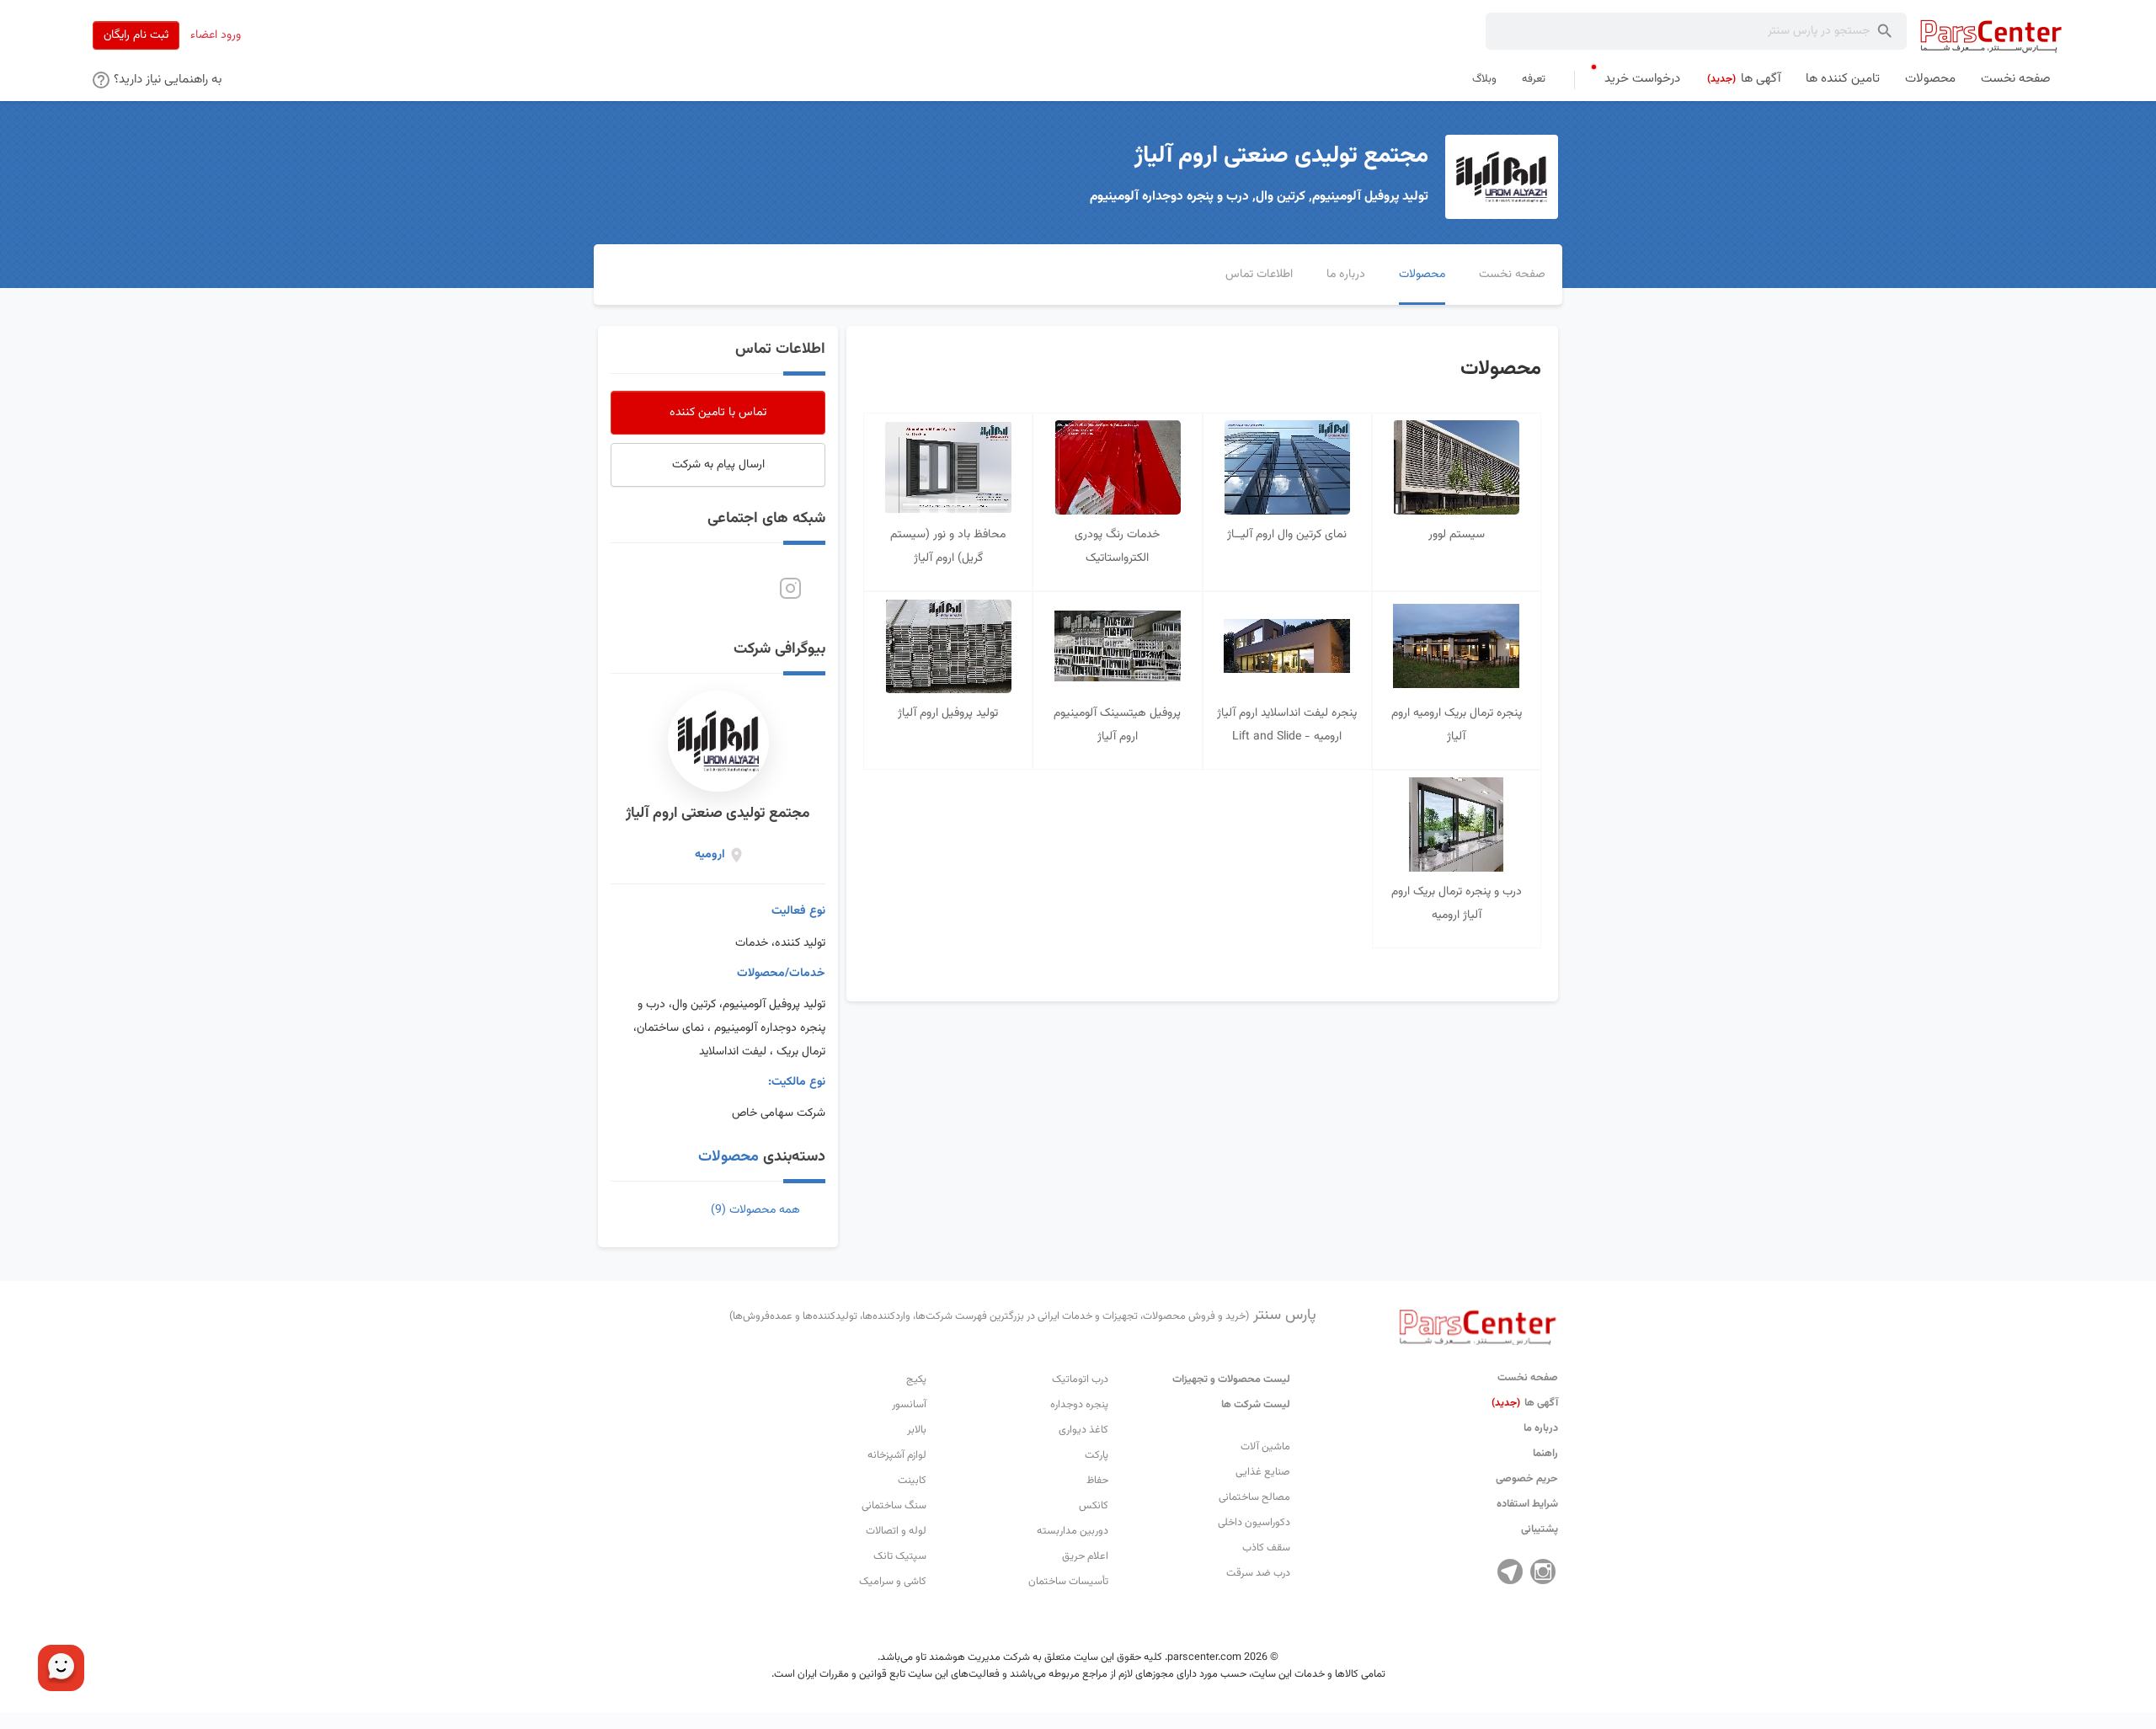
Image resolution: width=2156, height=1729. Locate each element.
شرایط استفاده (1527, 1504)
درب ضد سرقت (1258, 1573)
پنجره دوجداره (1079, 1405)
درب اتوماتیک (1080, 1379)
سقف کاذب (1266, 1548)
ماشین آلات (1265, 1447)
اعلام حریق (1085, 1556)
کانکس (1094, 1506)
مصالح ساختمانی (1254, 1497)
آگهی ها (1525, 1403)
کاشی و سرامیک (893, 1582)
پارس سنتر (1023, 1315)
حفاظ (1097, 1481)
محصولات (728, 1157)
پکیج (916, 1379)
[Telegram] (1510, 1572)
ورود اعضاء (216, 35)
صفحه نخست (1528, 1378)
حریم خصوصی (1527, 1479)
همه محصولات (755, 1210)
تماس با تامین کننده (718, 413)
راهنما (1545, 1454)
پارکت (1097, 1455)
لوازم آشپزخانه (897, 1455)
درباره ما (1541, 1428)
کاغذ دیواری (1083, 1430)
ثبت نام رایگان (136, 35)
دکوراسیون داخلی (1254, 1523)
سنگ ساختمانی (894, 1506)
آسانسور (909, 1405)
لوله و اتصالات (896, 1531)
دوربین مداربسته (1073, 1531)
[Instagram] (1543, 1572)
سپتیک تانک (900, 1556)
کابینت (912, 1481)
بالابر (917, 1430)
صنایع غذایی (1263, 1472)
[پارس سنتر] (1991, 36)
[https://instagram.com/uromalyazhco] (790, 589)
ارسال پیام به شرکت (718, 465)
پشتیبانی (1540, 1529)
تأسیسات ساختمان (1068, 1582)
